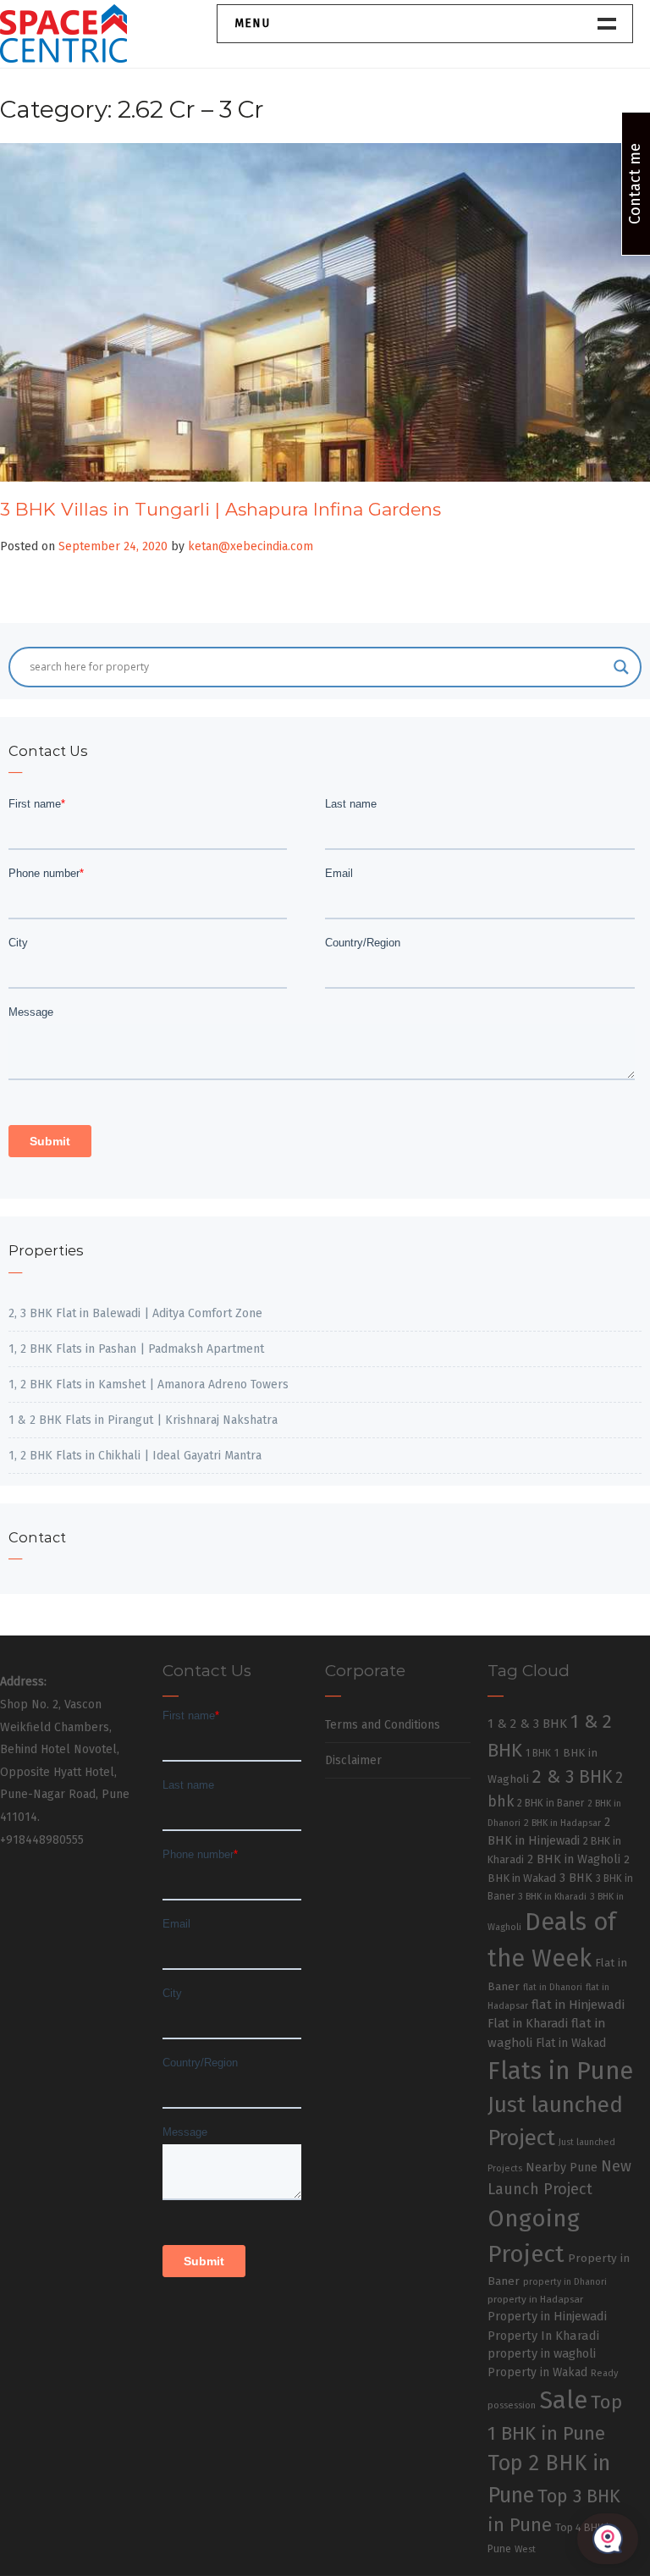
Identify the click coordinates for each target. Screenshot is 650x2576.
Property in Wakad (537, 2372)
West (525, 2549)
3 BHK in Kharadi (552, 1897)
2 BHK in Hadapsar (562, 1823)
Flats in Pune (560, 2071)
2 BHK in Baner (551, 1803)
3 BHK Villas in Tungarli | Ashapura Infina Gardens (220, 509)
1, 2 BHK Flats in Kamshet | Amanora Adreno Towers (149, 1385)
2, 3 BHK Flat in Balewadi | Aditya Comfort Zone (135, 1313)
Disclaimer (353, 1760)
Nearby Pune (562, 2168)
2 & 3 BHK (572, 1777)
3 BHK (576, 1878)
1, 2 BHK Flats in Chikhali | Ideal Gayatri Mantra (135, 1456)
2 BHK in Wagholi (574, 1859)
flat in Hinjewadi (578, 2005)
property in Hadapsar (535, 2299)
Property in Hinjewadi (547, 2316)
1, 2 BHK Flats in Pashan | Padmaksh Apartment (136, 1349)
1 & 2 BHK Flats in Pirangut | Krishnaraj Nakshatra (143, 1420)
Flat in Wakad (571, 2043)
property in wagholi (542, 2353)
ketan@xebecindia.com (251, 546)
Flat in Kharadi (528, 2023)
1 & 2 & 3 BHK (527, 1724)
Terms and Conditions (383, 1725)
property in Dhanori (565, 2282)
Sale (563, 2400)
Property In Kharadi (543, 2336)
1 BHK (538, 1753)
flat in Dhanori (553, 1987)
